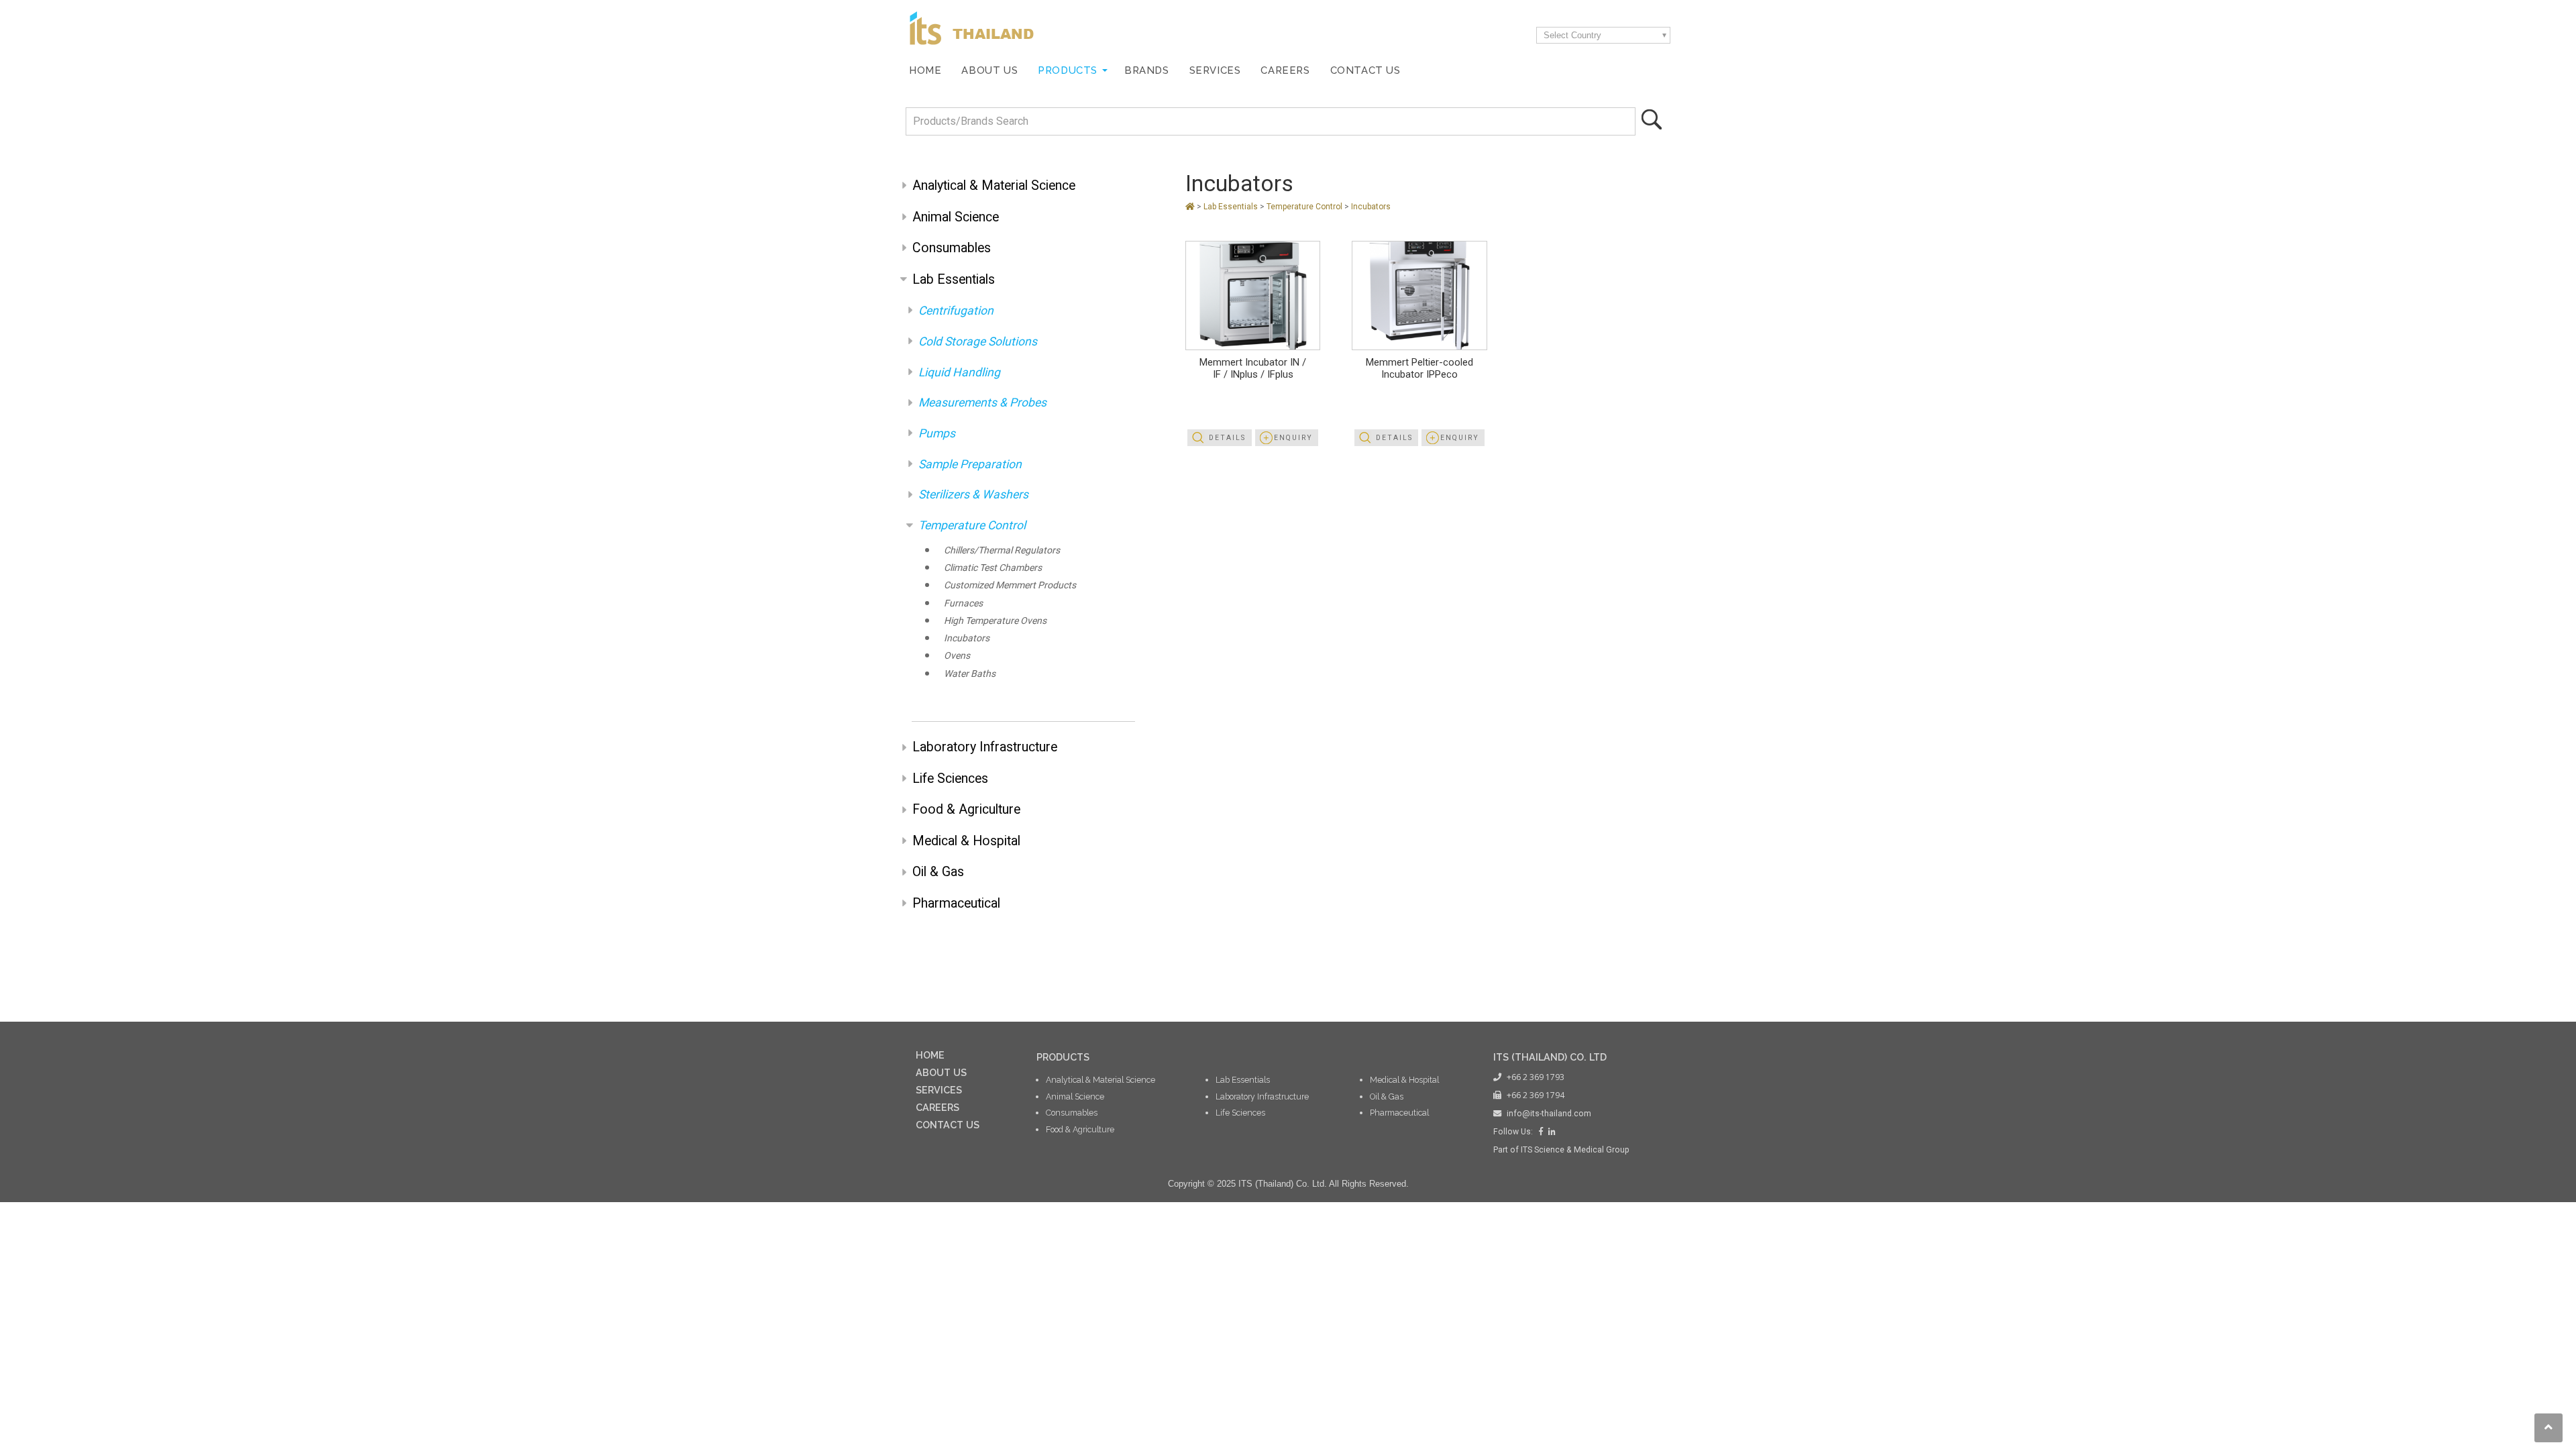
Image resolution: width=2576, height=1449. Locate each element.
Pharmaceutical (956, 903)
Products (1068, 70)
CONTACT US (948, 1125)
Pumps (937, 433)
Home (925, 70)
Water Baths (970, 674)
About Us (989, 70)
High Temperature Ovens (995, 621)
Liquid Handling (959, 372)
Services (1215, 70)
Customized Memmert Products (1010, 585)
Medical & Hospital (966, 841)
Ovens (957, 655)
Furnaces (963, 603)
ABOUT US (941, 1072)
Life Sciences (950, 779)
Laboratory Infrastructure (985, 747)
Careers (1285, 70)
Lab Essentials (954, 279)
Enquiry (1293, 438)
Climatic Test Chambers (993, 568)
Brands (1147, 70)
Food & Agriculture (966, 809)
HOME (930, 1055)
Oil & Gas (938, 872)
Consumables (952, 248)
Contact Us (1365, 70)
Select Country (1572, 35)
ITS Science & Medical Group (1575, 1150)
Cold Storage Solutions (978, 341)
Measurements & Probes (982, 402)
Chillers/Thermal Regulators (1002, 550)
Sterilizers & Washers (973, 494)
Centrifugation (956, 311)
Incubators (967, 638)
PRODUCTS (1063, 1057)
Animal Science (956, 217)
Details (1227, 438)
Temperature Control (972, 525)
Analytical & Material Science (994, 185)
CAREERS (937, 1107)
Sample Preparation (970, 464)
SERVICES (939, 1090)
